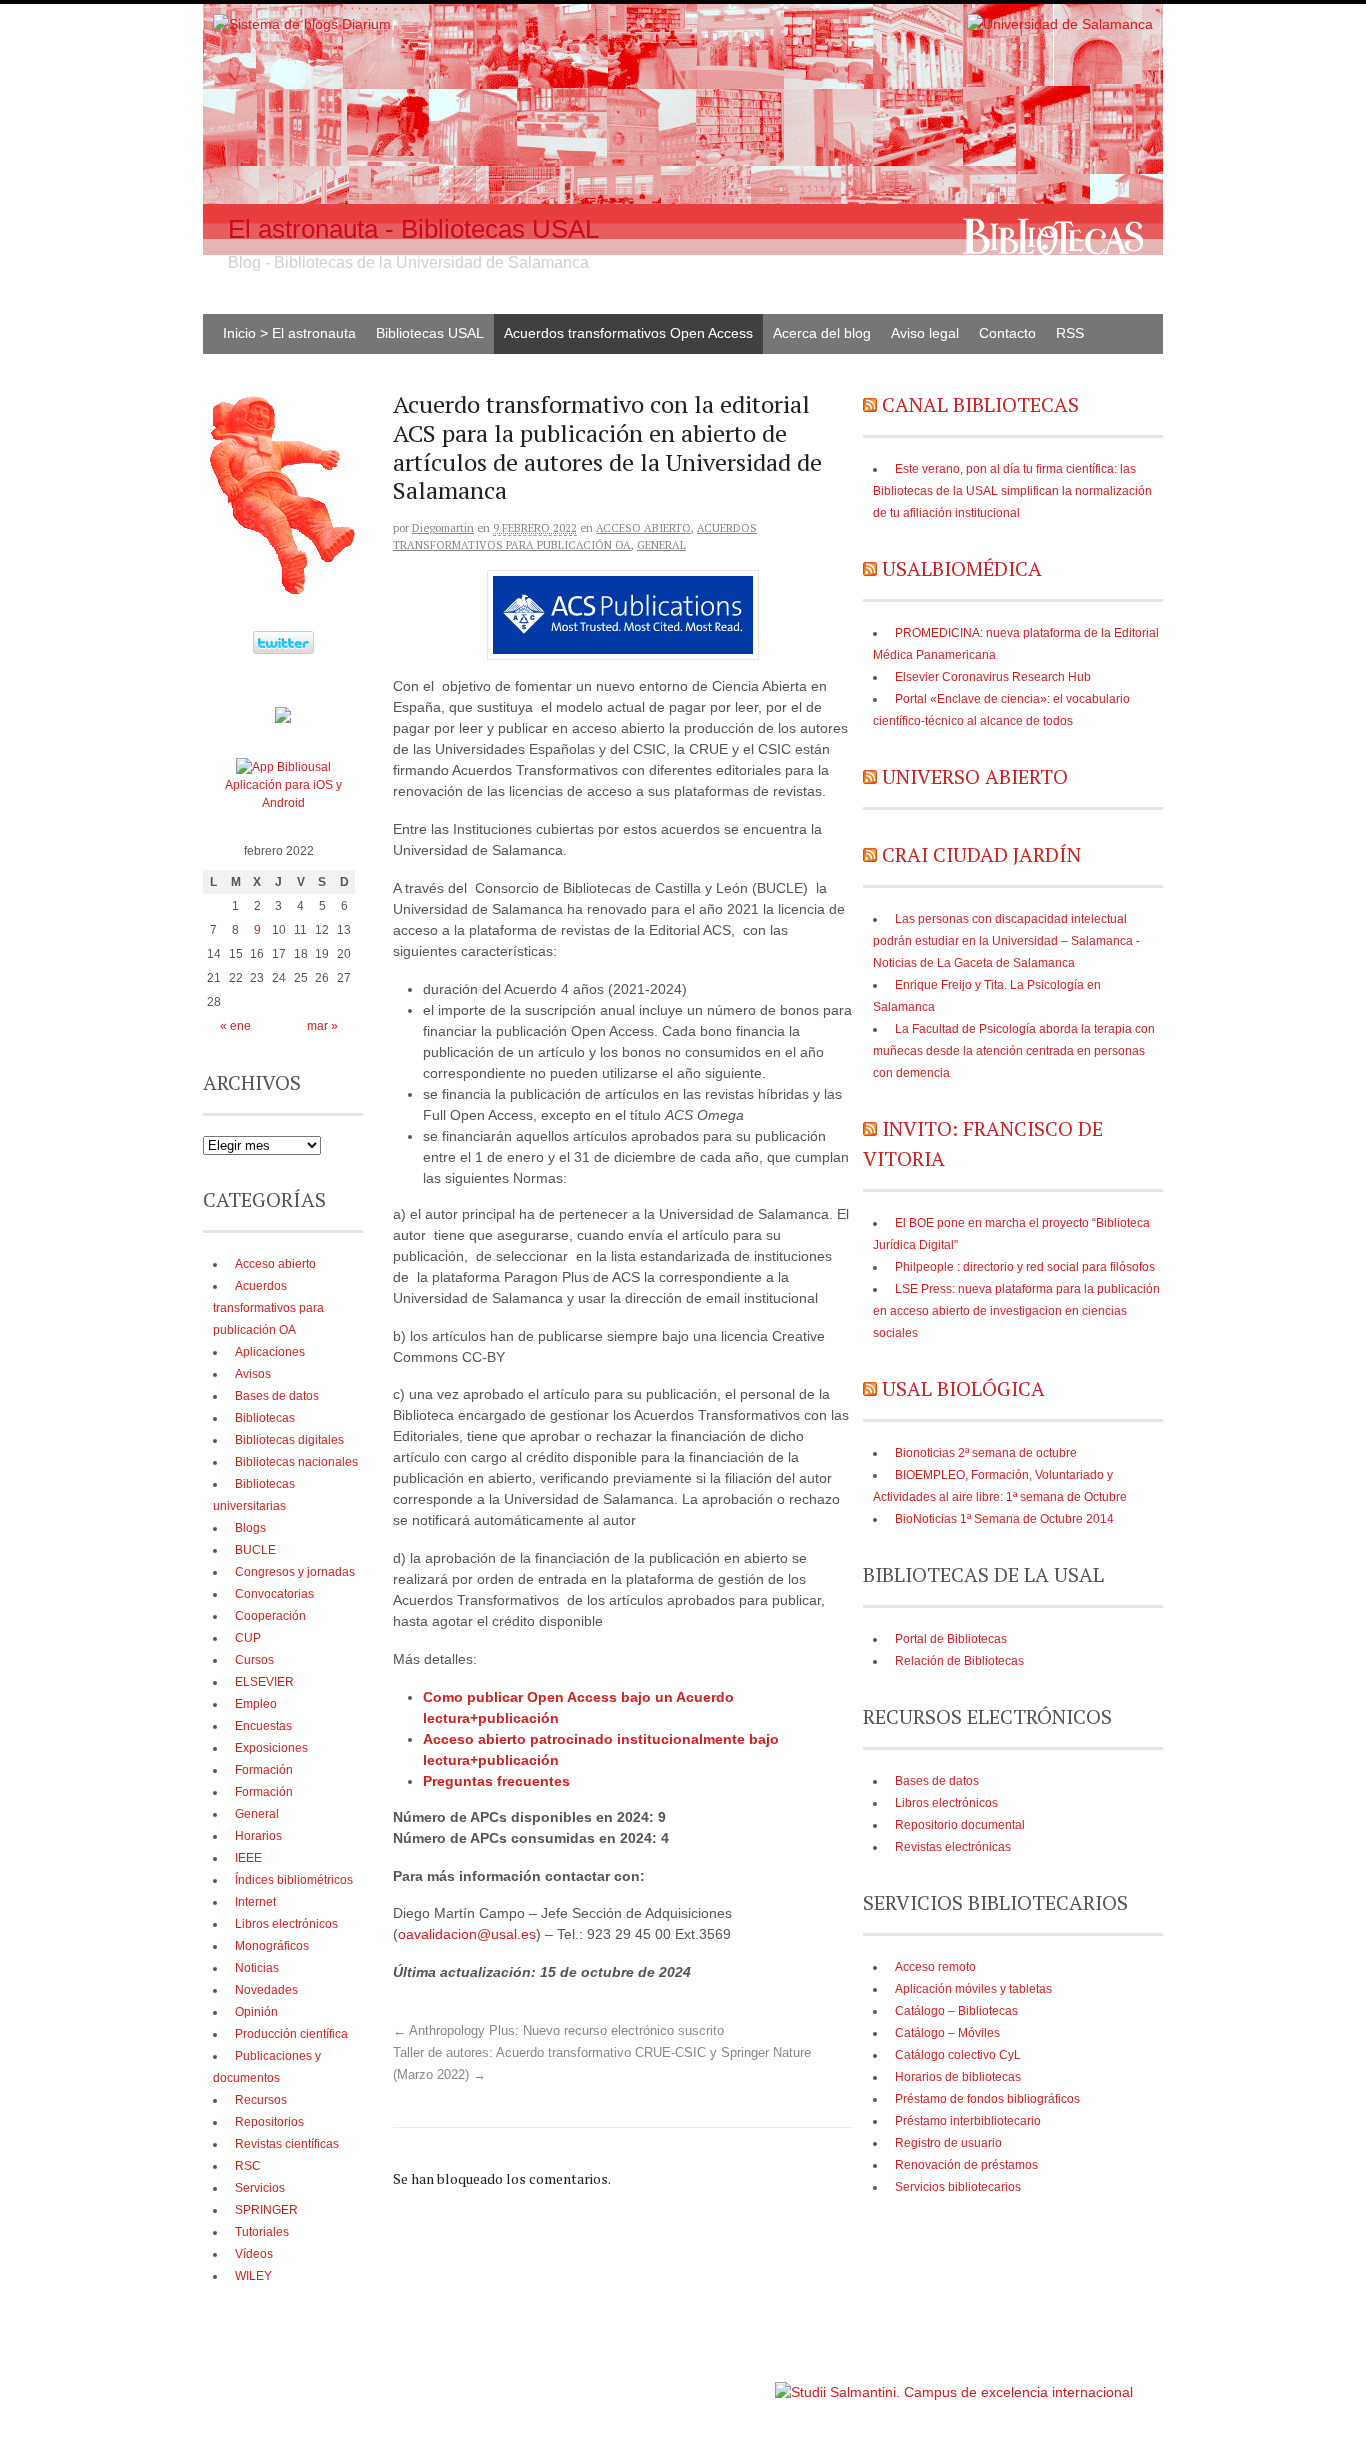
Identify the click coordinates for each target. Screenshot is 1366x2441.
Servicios (260, 2188)
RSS (1070, 333)
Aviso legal (925, 333)
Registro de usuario (948, 2143)
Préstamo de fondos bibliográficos (987, 2099)
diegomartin (443, 528)
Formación (264, 1770)
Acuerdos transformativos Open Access (628, 333)
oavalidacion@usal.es (467, 1934)
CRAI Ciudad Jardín (981, 854)
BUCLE (255, 1550)
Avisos (253, 1374)
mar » (322, 1026)
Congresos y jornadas (295, 1572)
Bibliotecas (265, 1418)
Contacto (1007, 333)
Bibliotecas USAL (430, 333)
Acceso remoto (935, 1967)
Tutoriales (262, 2232)
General (661, 545)
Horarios (258, 1836)
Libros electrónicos (946, 1803)
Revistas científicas (287, 2144)
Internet (255, 1902)
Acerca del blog (822, 333)
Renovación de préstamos (966, 2165)
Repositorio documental (960, 1825)
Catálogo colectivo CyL (958, 2055)
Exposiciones (271, 1748)
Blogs (250, 1528)
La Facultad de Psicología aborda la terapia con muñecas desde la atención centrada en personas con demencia (1014, 1051)
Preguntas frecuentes (496, 1781)
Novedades (266, 1990)
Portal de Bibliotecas (951, 1639)
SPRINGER (266, 2210)
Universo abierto (975, 776)
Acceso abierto (643, 528)
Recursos (261, 2100)
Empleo (256, 1704)
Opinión (256, 2012)
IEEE (248, 1858)
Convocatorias (274, 1594)
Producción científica (291, 2034)
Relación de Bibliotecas (959, 1661)
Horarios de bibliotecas (958, 2077)
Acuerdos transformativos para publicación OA (268, 1308)
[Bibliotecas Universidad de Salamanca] (283, 719)
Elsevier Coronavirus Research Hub (993, 677)
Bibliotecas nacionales (296, 1462)
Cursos (254, 1660)
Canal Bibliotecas (980, 404)
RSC (248, 2166)
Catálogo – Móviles (947, 2033)
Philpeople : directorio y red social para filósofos (1025, 1267)
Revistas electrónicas (953, 1847)
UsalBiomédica (962, 568)
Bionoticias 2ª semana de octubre (986, 1453)
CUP (248, 1638)
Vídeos (254, 2254)
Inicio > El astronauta (289, 333)
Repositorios (269, 2122)
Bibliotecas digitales (289, 1440)
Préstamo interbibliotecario (968, 2121)
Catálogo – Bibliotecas (956, 2011)
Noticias (257, 1968)
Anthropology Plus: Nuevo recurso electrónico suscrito (558, 2031)
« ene (235, 1026)
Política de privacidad (711, 2382)
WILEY (253, 2276)
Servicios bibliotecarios (958, 2187)
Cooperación (270, 1616)
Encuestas (263, 1726)
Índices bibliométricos (294, 1880)
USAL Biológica (963, 1388)
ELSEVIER (264, 1682)
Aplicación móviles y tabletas (973, 1989)
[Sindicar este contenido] (870, 404)
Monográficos (272, 1946)
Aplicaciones (270, 1352)
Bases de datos (937, 1781)
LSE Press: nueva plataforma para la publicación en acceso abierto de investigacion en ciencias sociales (1016, 1311)
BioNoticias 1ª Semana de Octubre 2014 (1004, 1519)
